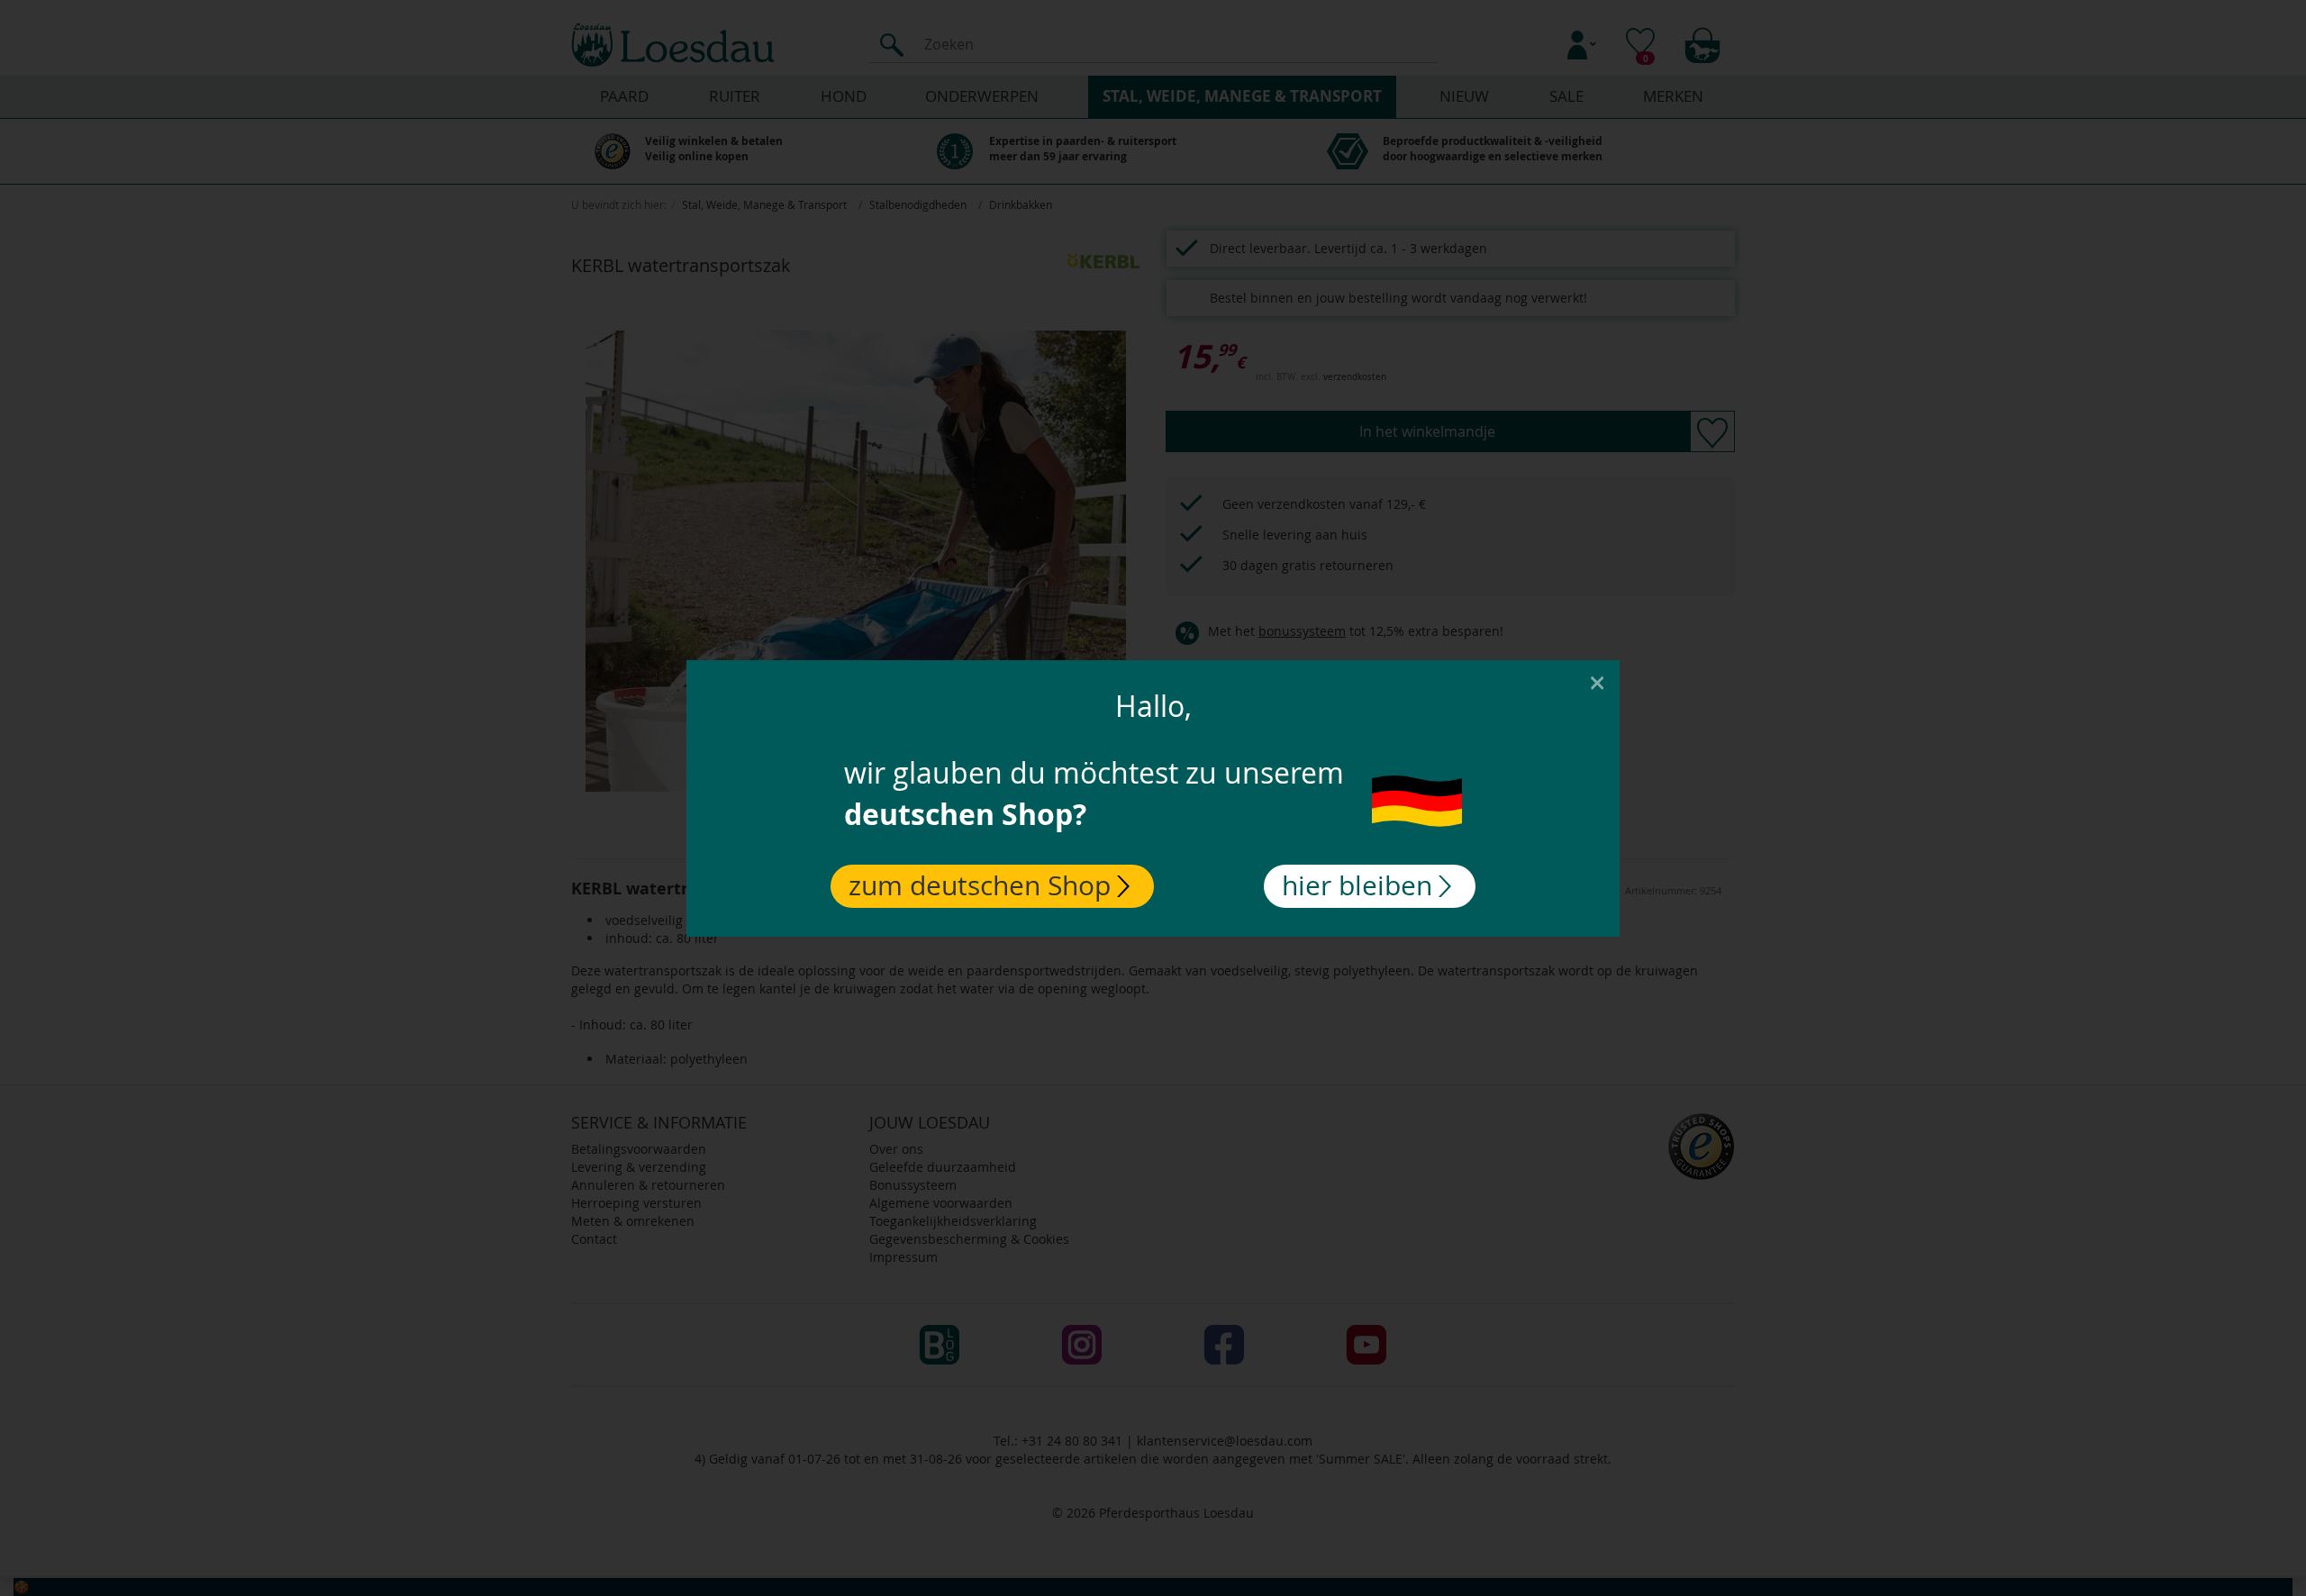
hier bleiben (1357, 885)
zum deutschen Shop (980, 885)
